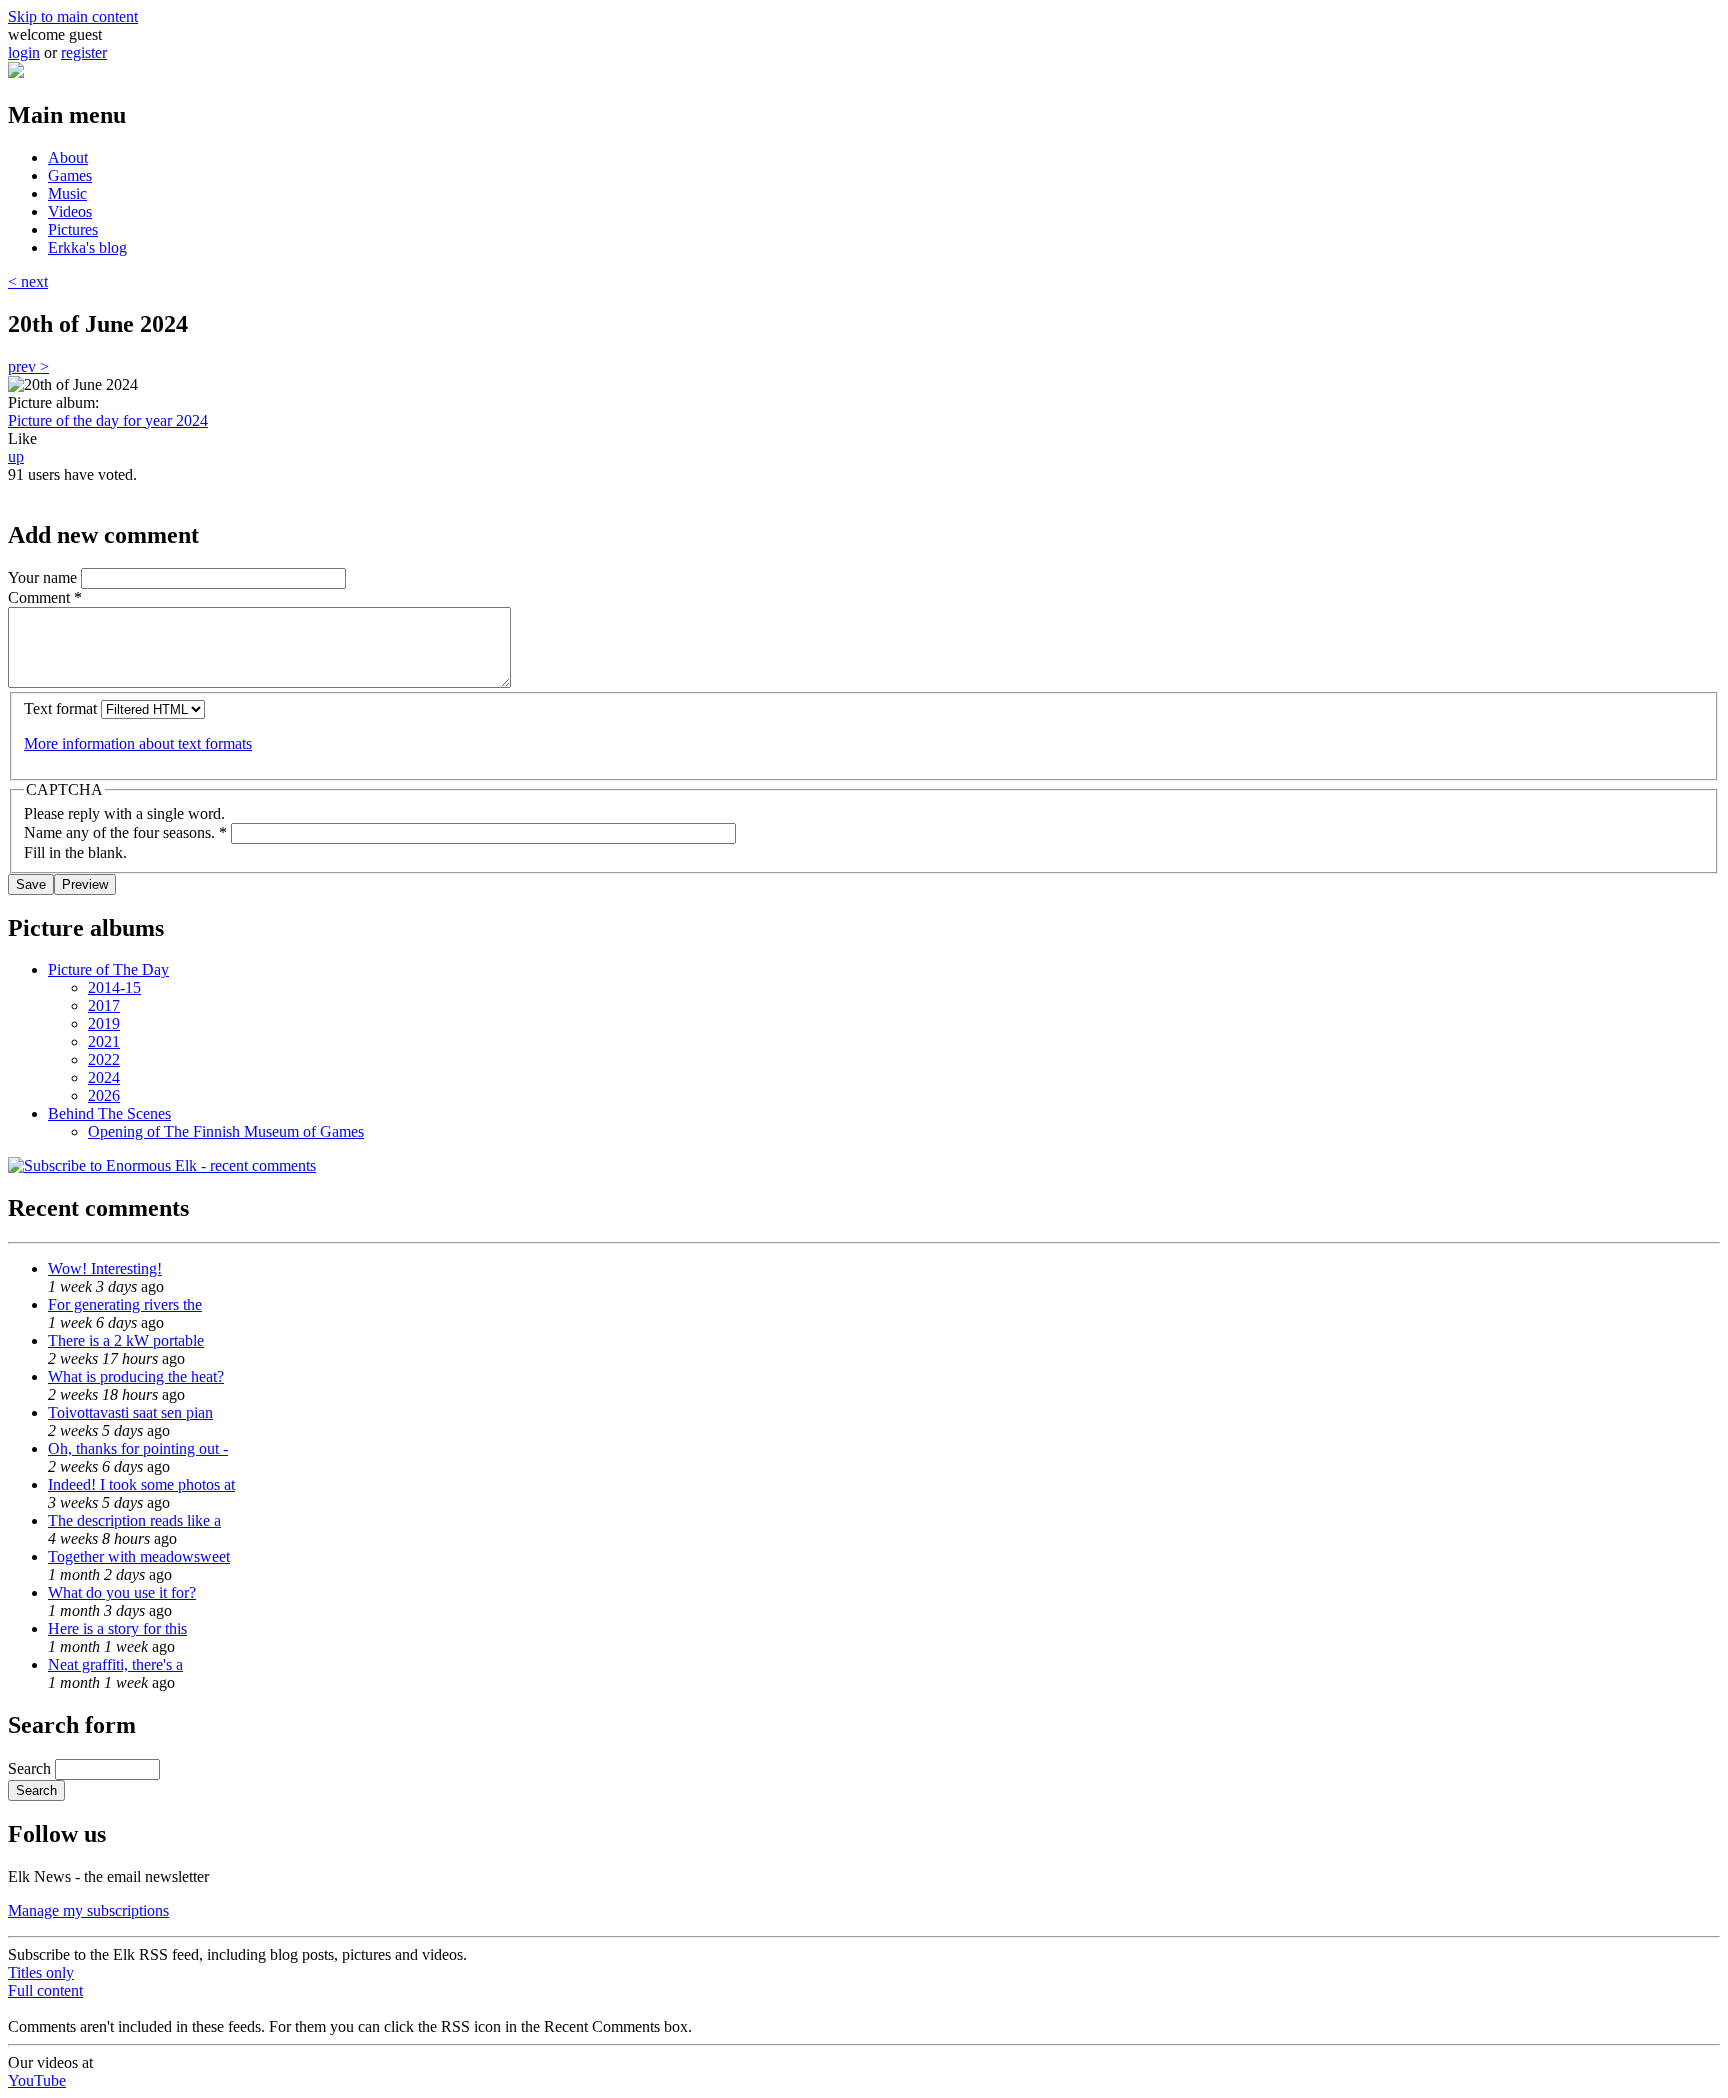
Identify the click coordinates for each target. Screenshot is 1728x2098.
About (68, 157)
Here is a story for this (117, 1628)
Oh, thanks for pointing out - (138, 1448)
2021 (104, 1041)
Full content (45, 1990)
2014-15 (114, 987)
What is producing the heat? (136, 1376)
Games (70, 175)
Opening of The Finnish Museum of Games (226, 1131)
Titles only (41, 1972)
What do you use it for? (122, 1592)
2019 (104, 1023)
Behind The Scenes (109, 1113)
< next (28, 281)
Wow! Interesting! (105, 1268)
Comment (45, 597)
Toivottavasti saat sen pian (130, 1412)
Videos (70, 211)
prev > (28, 366)
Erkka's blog (87, 247)
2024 (104, 1077)
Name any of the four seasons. (125, 832)
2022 (104, 1059)
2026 (104, 1095)
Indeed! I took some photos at (141, 1484)
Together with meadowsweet (139, 1556)
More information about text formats (138, 743)
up (16, 456)
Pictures (73, 229)
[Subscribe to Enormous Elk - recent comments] (162, 1165)
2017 (104, 1005)
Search (31, 1768)
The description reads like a (134, 1520)
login (24, 52)
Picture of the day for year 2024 (108, 420)
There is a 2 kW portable (126, 1340)
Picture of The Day (108, 969)
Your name (44, 577)
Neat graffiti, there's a (115, 1664)
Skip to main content (73, 16)
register (84, 52)
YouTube (37, 2080)
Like (22, 438)
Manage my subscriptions (88, 1910)
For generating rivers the (125, 1304)
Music (67, 193)
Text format (62, 708)
